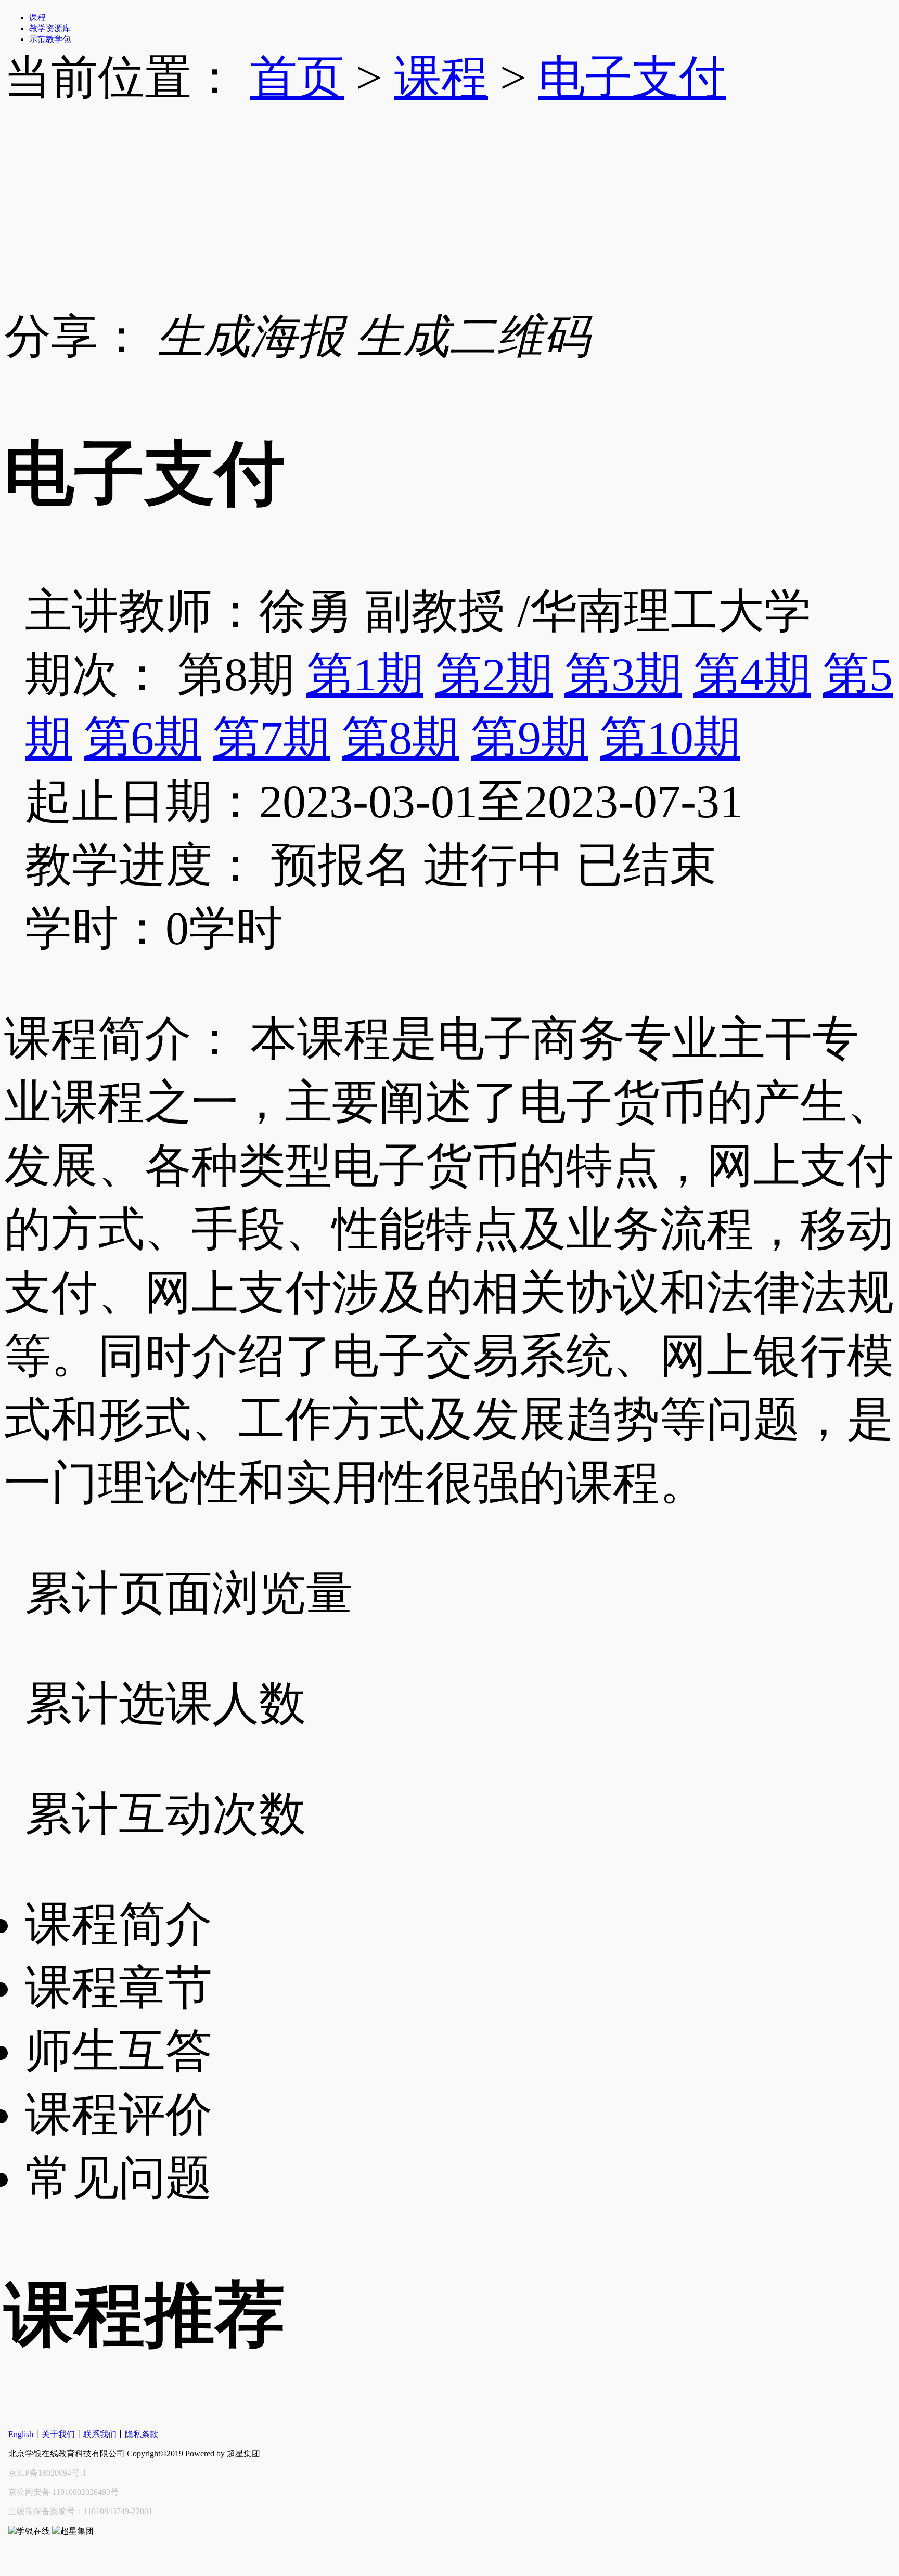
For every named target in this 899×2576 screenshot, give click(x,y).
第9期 (529, 738)
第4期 (752, 674)
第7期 (271, 738)
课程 (441, 77)
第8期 (400, 738)
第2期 (494, 674)
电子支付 (632, 77)
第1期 (365, 674)
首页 (297, 77)
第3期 (623, 674)
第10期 (670, 738)
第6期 (142, 738)
